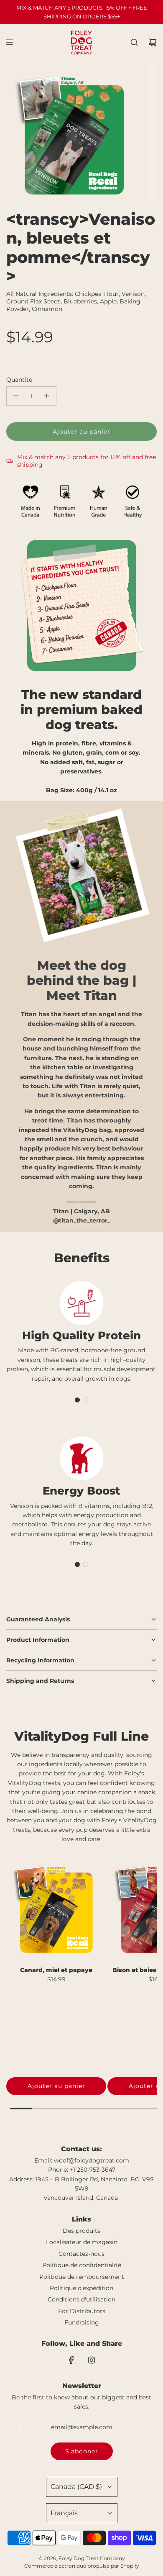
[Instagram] (92, 2360)
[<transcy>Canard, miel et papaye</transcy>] (56, 1910)
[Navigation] (9, 42)
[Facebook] (71, 2360)
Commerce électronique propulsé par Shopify (82, 2566)
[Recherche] (134, 42)
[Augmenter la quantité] (47, 396)
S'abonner (82, 2451)
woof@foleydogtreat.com (92, 2160)
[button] (77, 1400)
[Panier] (153, 42)
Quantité (19, 380)
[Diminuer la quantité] (16, 396)
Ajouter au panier (56, 2086)
